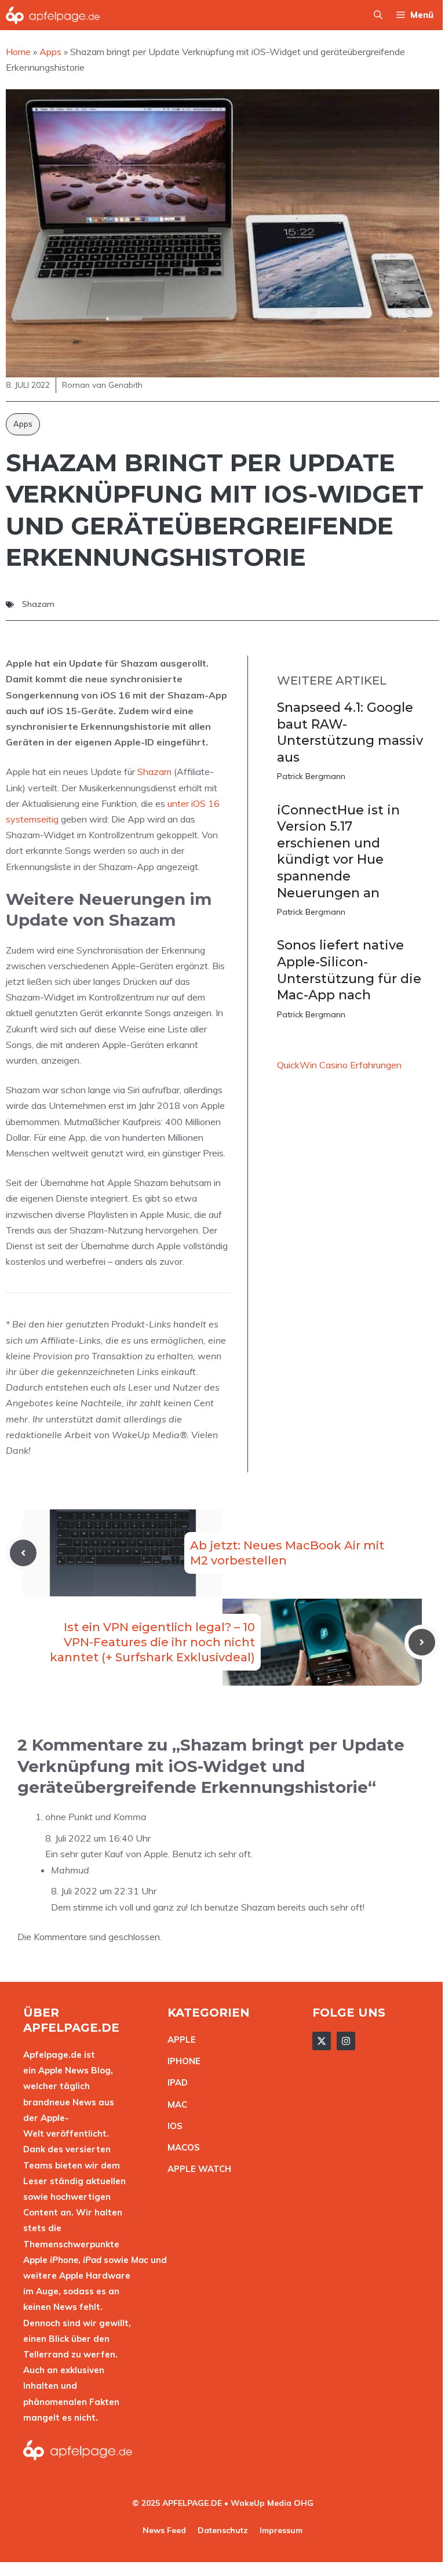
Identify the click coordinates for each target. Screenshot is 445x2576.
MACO (181, 2147)
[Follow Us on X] (322, 2041)
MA (174, 2104)
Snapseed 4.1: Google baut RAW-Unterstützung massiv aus (350, 732)
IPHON (181, 2061)
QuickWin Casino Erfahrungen (339, 1065)
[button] (378, 15)
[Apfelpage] (53, 15)
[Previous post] (23, 1553)
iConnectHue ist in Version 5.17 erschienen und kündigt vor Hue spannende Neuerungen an (338, 852)
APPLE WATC (196, 2169)
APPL (179, 2040)
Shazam (38, 604)
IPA (174, 2082)
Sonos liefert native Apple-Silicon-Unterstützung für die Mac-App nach (349, 970)
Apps (23, 424)
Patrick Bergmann (311, 776)
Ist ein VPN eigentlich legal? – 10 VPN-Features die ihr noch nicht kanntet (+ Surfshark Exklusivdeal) (152, 1642)
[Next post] (422, 1642)
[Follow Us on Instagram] (346, 2041)
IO (172, 2126)
